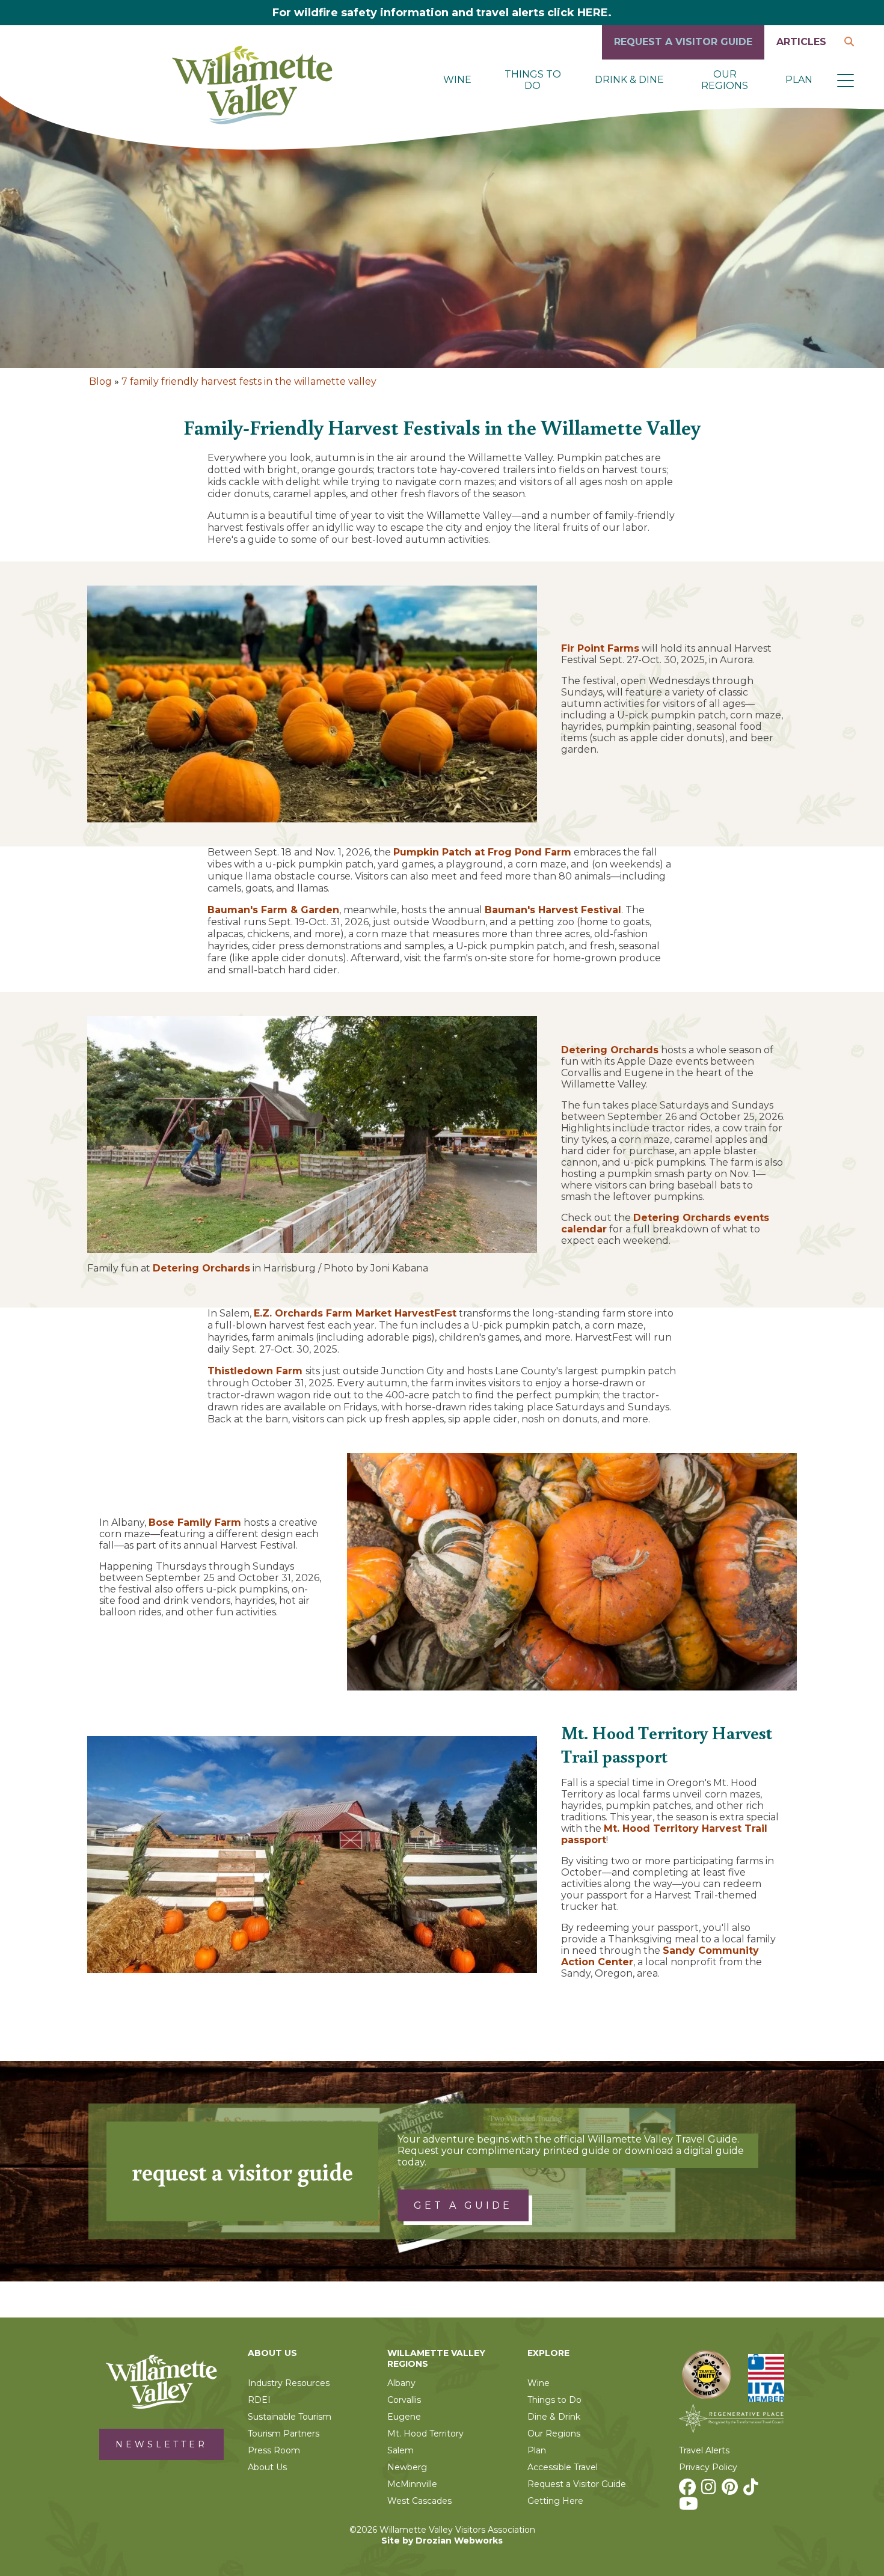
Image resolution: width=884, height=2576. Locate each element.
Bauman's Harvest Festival (553, 910)
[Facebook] (689, 2490)
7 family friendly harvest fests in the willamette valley (249, 381)
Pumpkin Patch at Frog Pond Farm (482, 852)
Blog (100, 381)
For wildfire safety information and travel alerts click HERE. (442, 13)
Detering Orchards (201, 1268)
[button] (846, 80)
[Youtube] (690, 2507)
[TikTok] (752, 2490)
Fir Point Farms (600, 648)
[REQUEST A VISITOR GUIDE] (683, 56)
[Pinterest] (731, 2490)
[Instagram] (710, 2490)
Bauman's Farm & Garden (273, 910)
